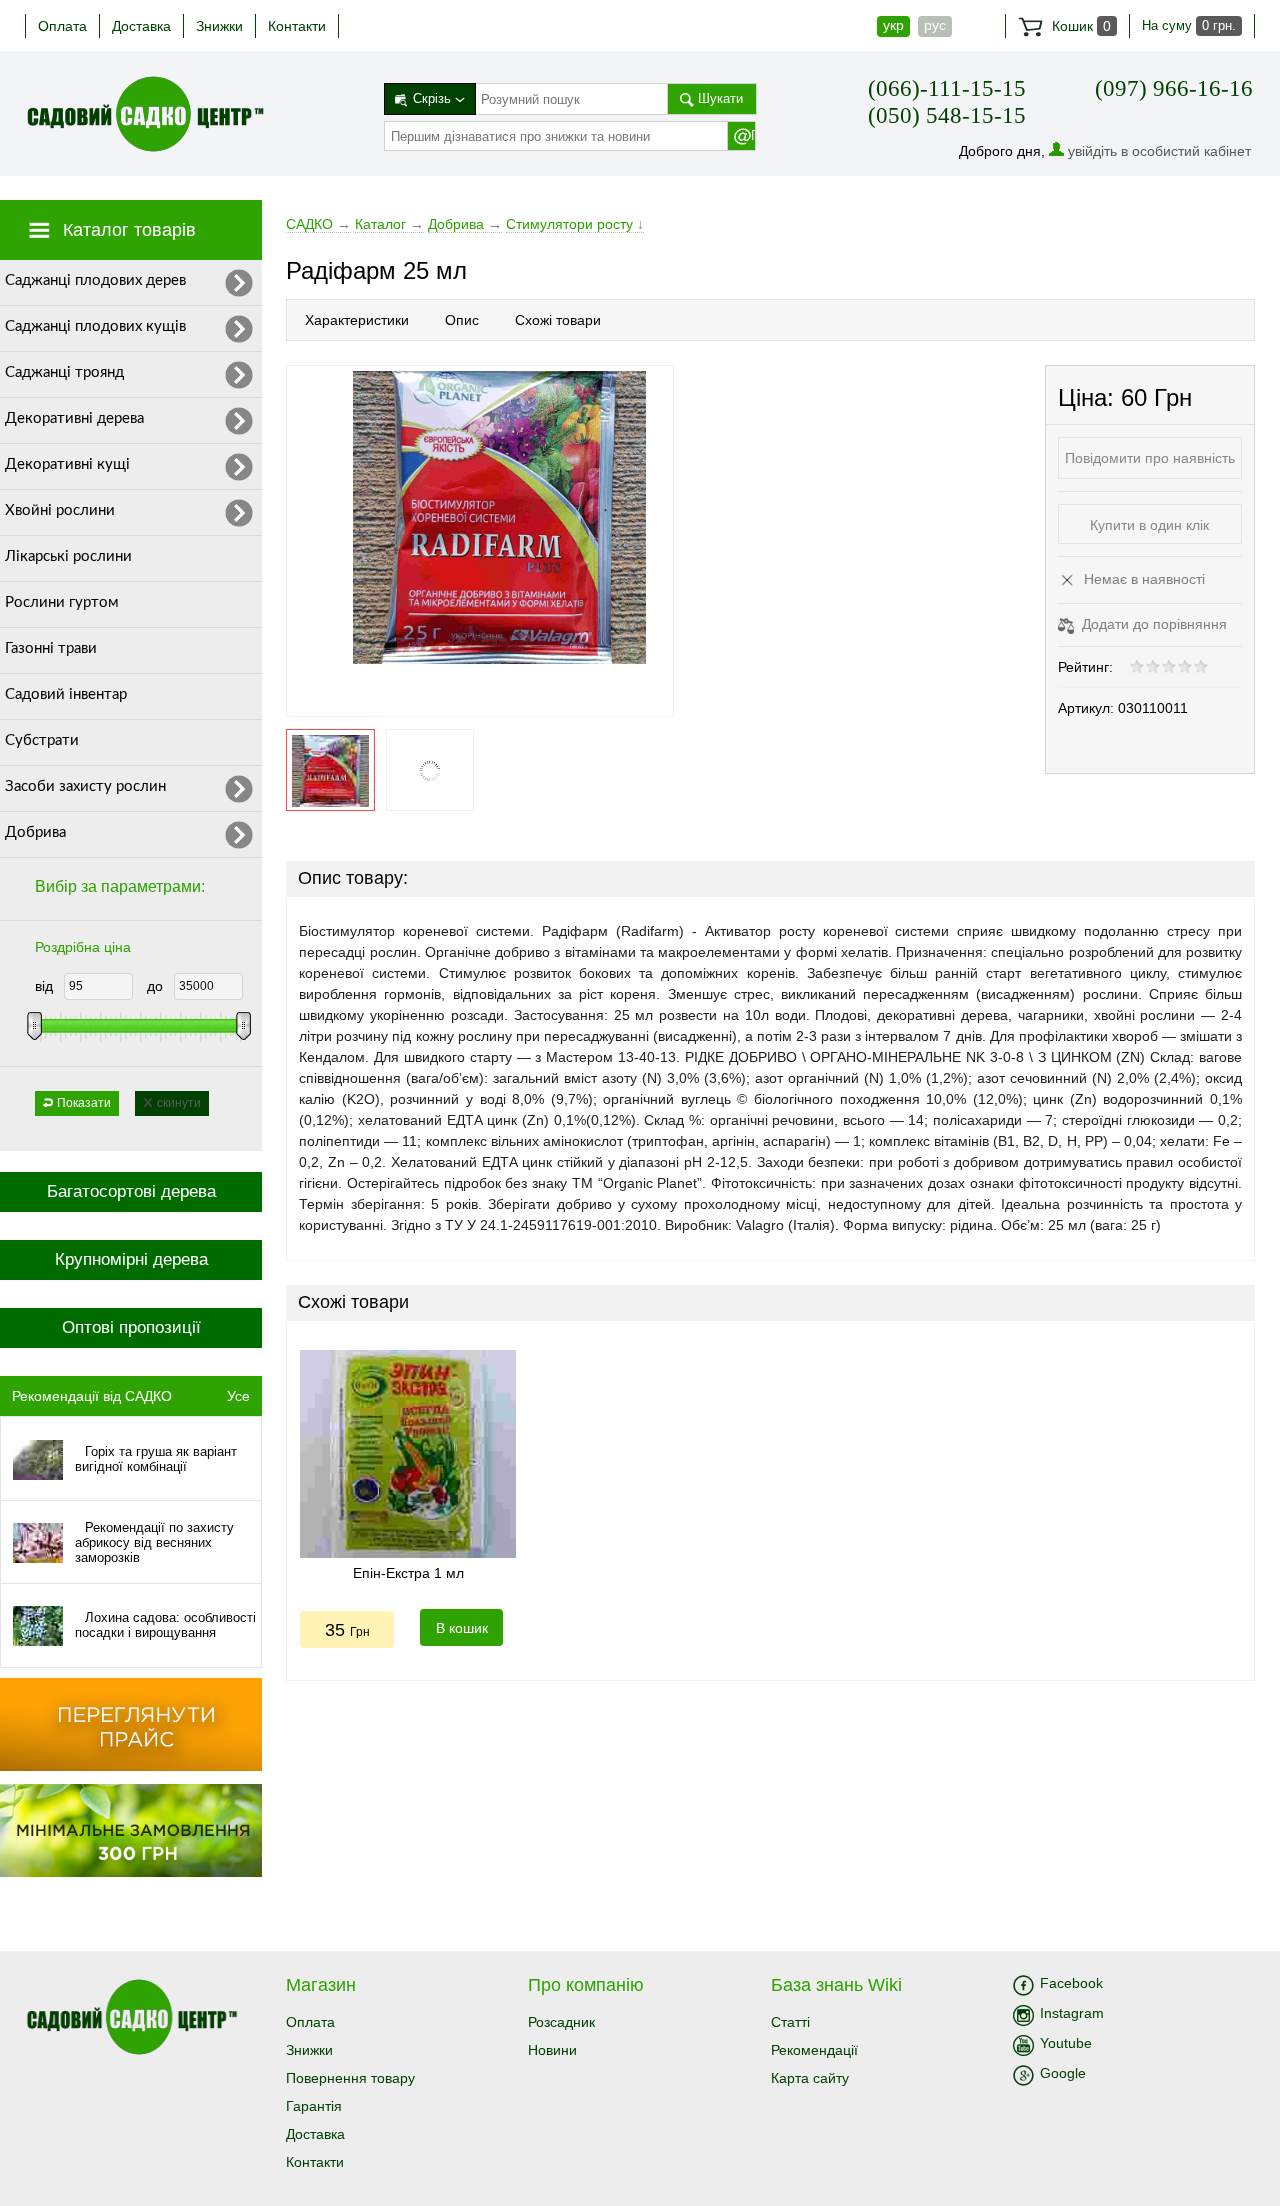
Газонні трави (51, 648)
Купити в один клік (1149, 525)
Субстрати (42, 740)
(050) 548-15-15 (947, 115)
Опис (462, 320)
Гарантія (314, 2106)
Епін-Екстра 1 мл (408, 1573)
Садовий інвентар (66, 694)
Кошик (1079, 26)
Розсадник (561, 2022)
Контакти (297, 26)
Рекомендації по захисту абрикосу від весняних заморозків (154, 1542)
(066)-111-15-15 (947, 88)
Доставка (141, 26)
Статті (790, 2022)
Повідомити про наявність (1150, 458)
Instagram (1072, 2013)
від (44, 986)
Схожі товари (558, 320)
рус (935, 25)
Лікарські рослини (68, 556)
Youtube (1066, 2043)
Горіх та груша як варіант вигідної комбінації (156, 1459)
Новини (552, 2050)
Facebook (1071, 1983)
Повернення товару (350, 2078)
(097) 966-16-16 (1174, 88)
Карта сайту (810, 2078)
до (155, 986)
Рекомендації (814, 2050)
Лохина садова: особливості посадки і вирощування (165, 1625)
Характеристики (357, 320)
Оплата (62, 26)
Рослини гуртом (62, 602)
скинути (179, 1103)
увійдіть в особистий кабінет (1159, 151)
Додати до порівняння (1152, 624)
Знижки (219, 26)
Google (1063, 2073)
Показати (84, 1103)
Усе (238, 1396)
